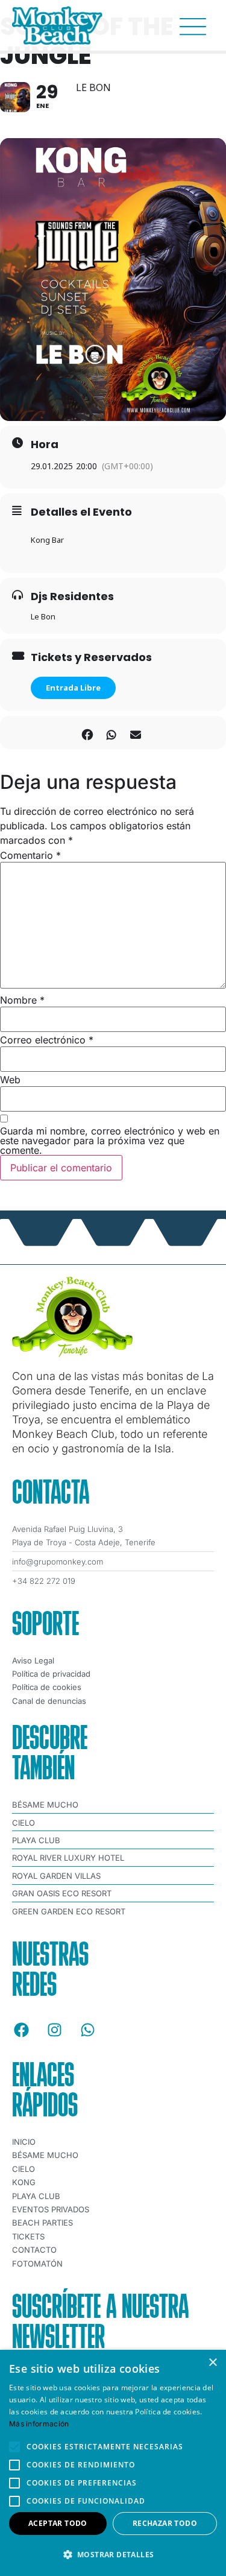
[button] (113, 2555)
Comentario (30, 855)
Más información (39, 2424)
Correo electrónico (47, 1040)
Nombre (22, 1000)
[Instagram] (54, 2030)
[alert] (113, 2463)
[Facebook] (21, 2030)
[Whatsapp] (87, 2030)
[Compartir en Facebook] (88, 733)
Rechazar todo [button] (165, 2523)
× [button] (212, 2363)
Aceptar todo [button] (58, 2523)
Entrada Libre (73, 688)
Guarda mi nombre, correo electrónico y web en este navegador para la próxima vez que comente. (110, 1141)
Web (10, 1080)
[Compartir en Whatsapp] (112, 733)
